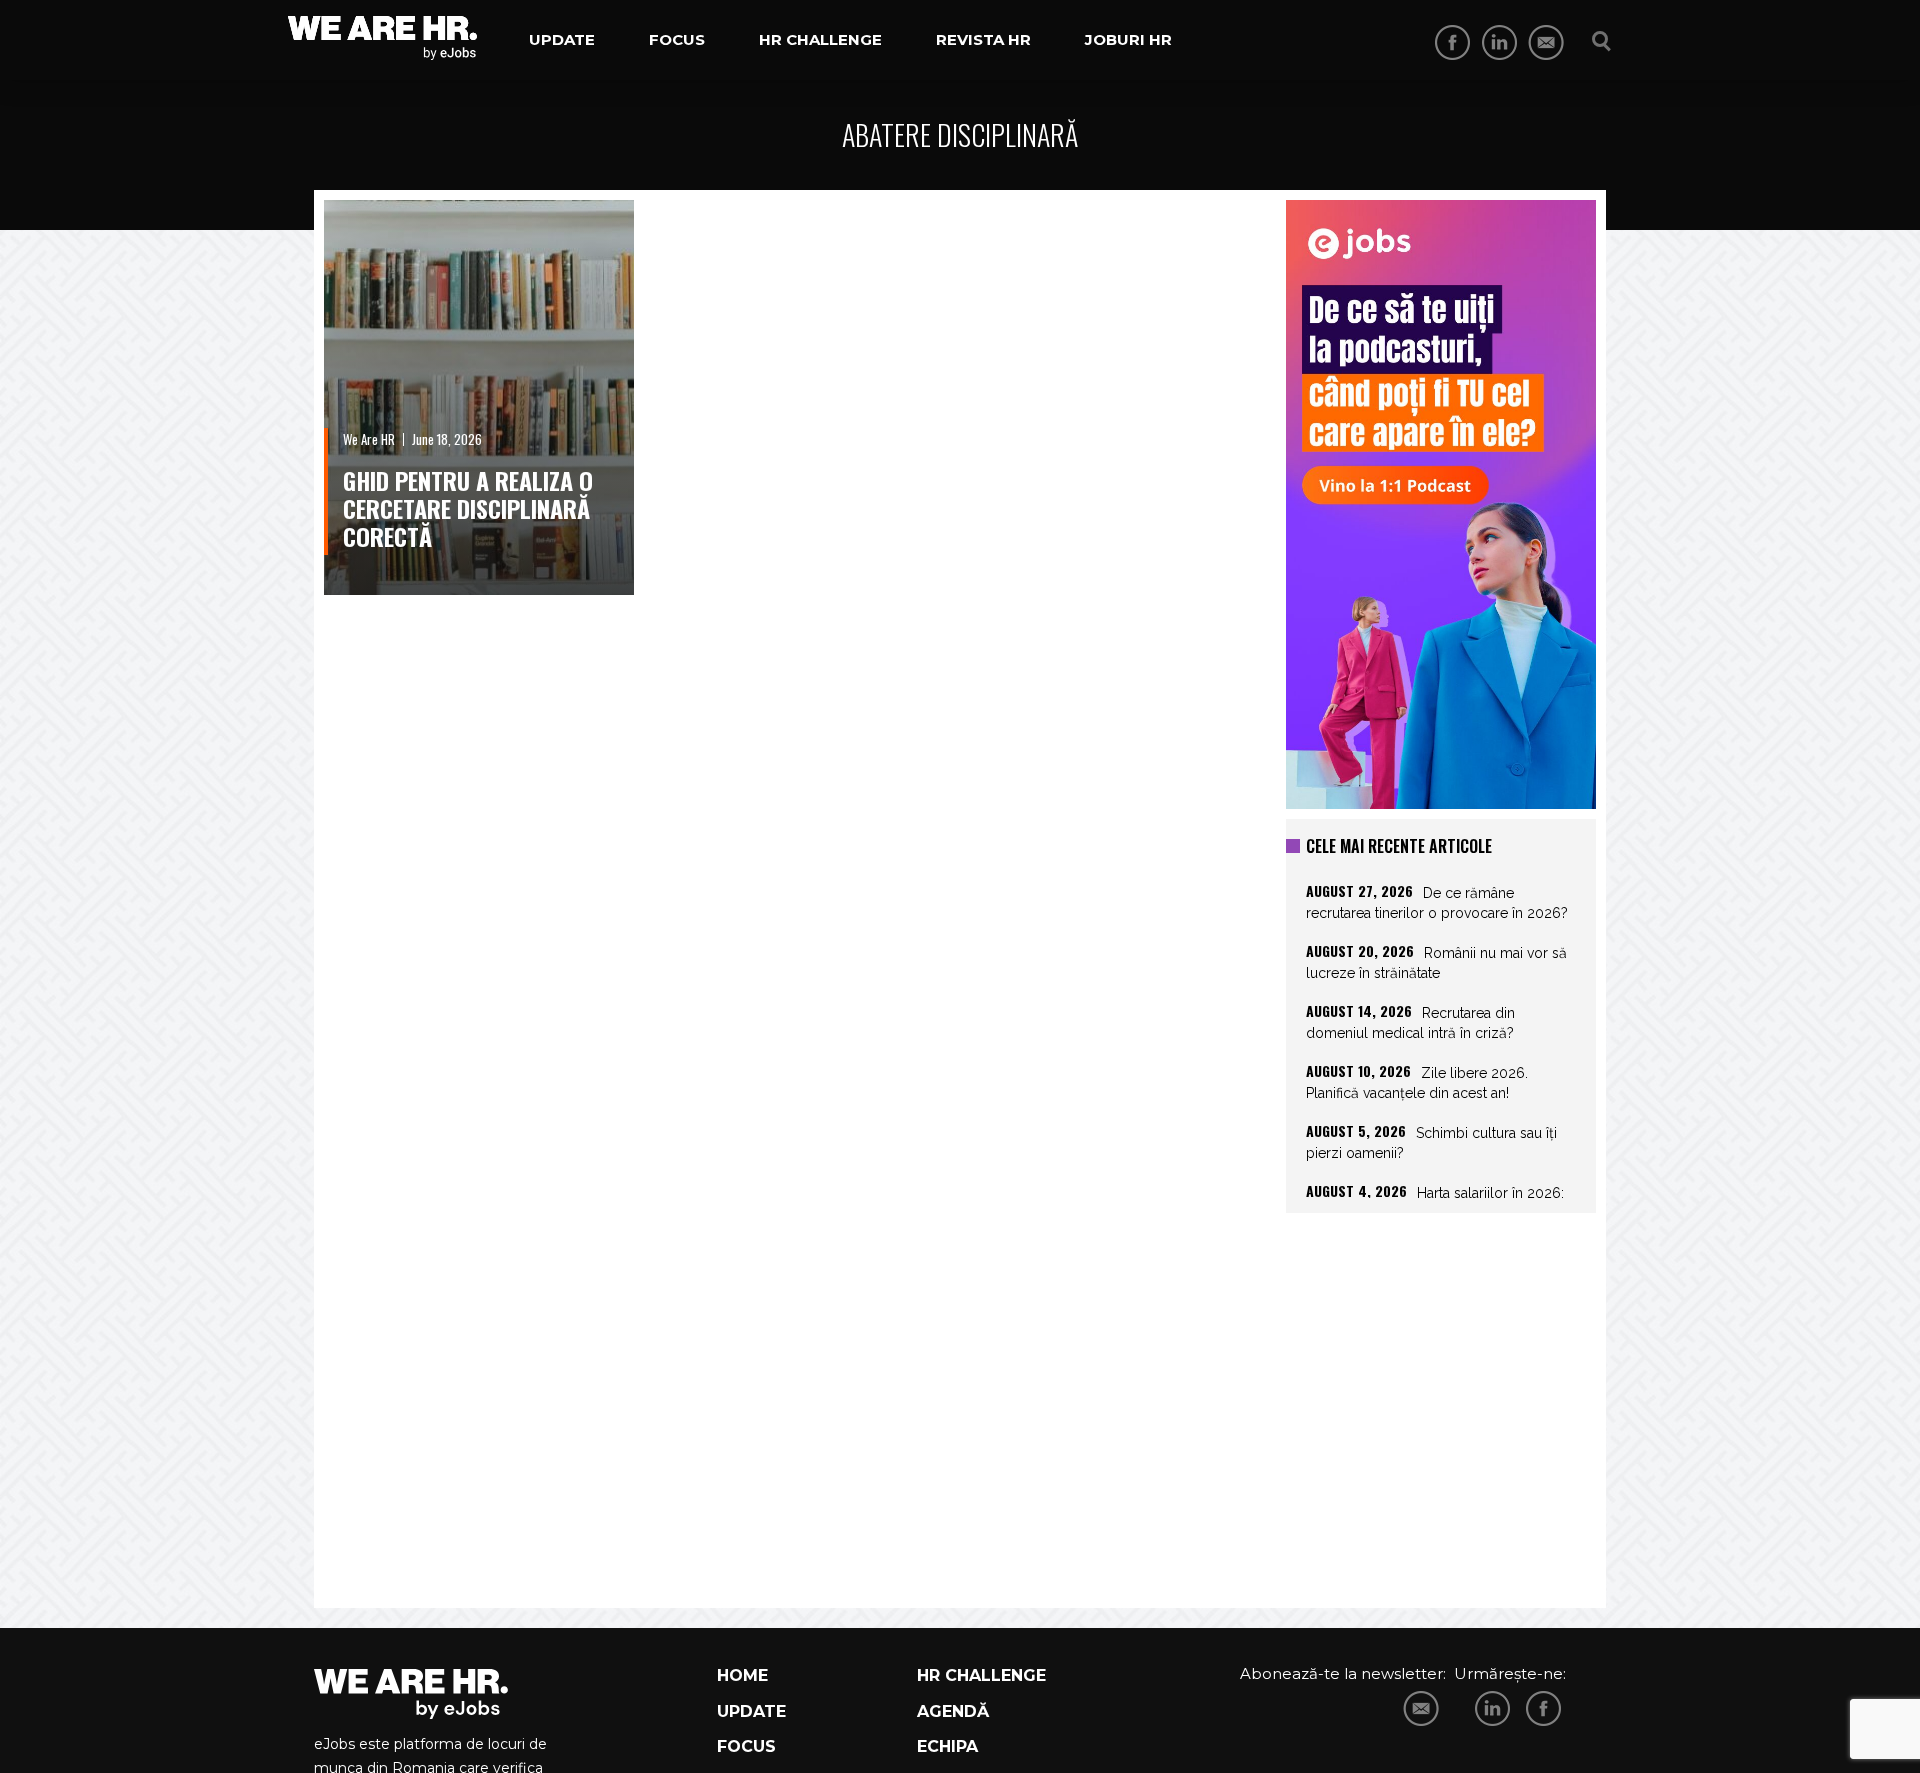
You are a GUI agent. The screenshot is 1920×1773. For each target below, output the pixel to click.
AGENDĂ (953, 1711)
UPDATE (751, 1711)
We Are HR (369, 439)
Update (562, 39)
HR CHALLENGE (981, 1675)
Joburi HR (1128, 39)
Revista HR (983, 39)
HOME (742, 1675)
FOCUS (746, 1746)
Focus (677, 39)
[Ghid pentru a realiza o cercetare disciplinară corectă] (479, 397)
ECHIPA (947, 1746)
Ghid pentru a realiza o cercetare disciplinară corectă (468, 508)
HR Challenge (820, 39)
